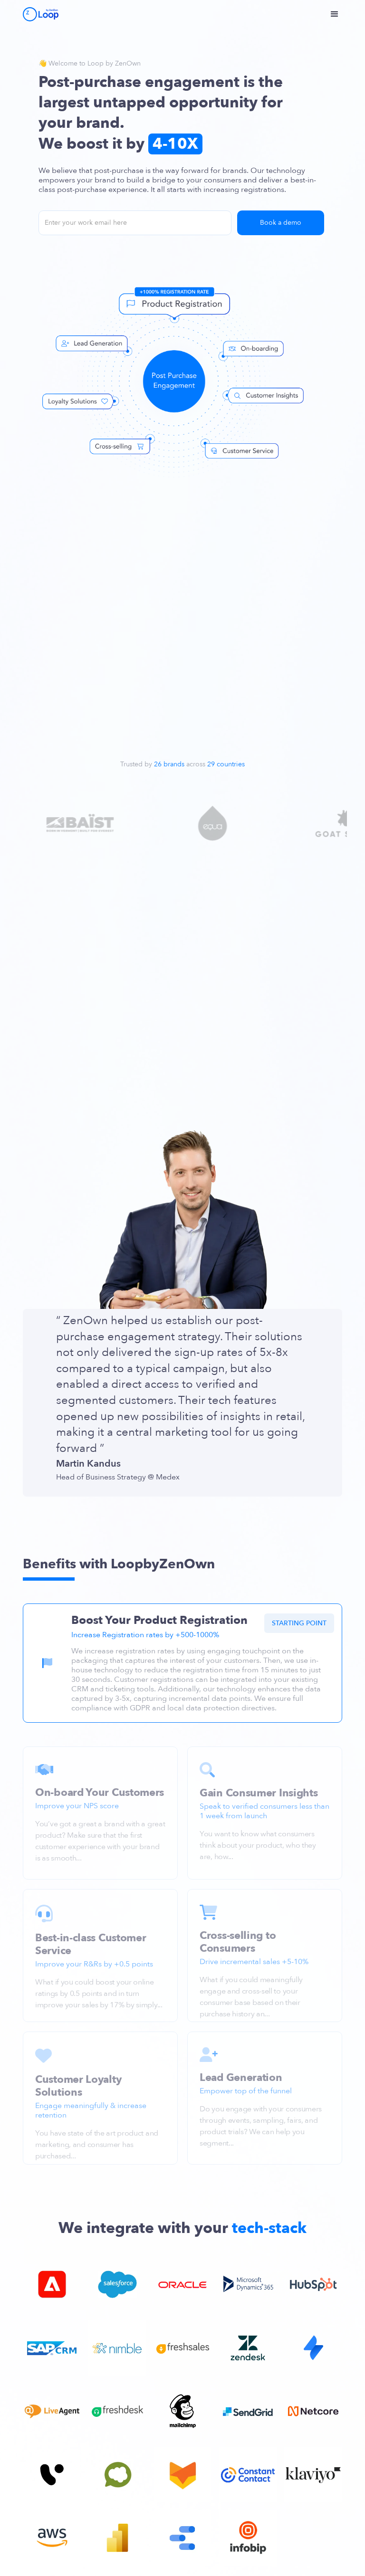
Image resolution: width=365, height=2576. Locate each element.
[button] (339, 14)
